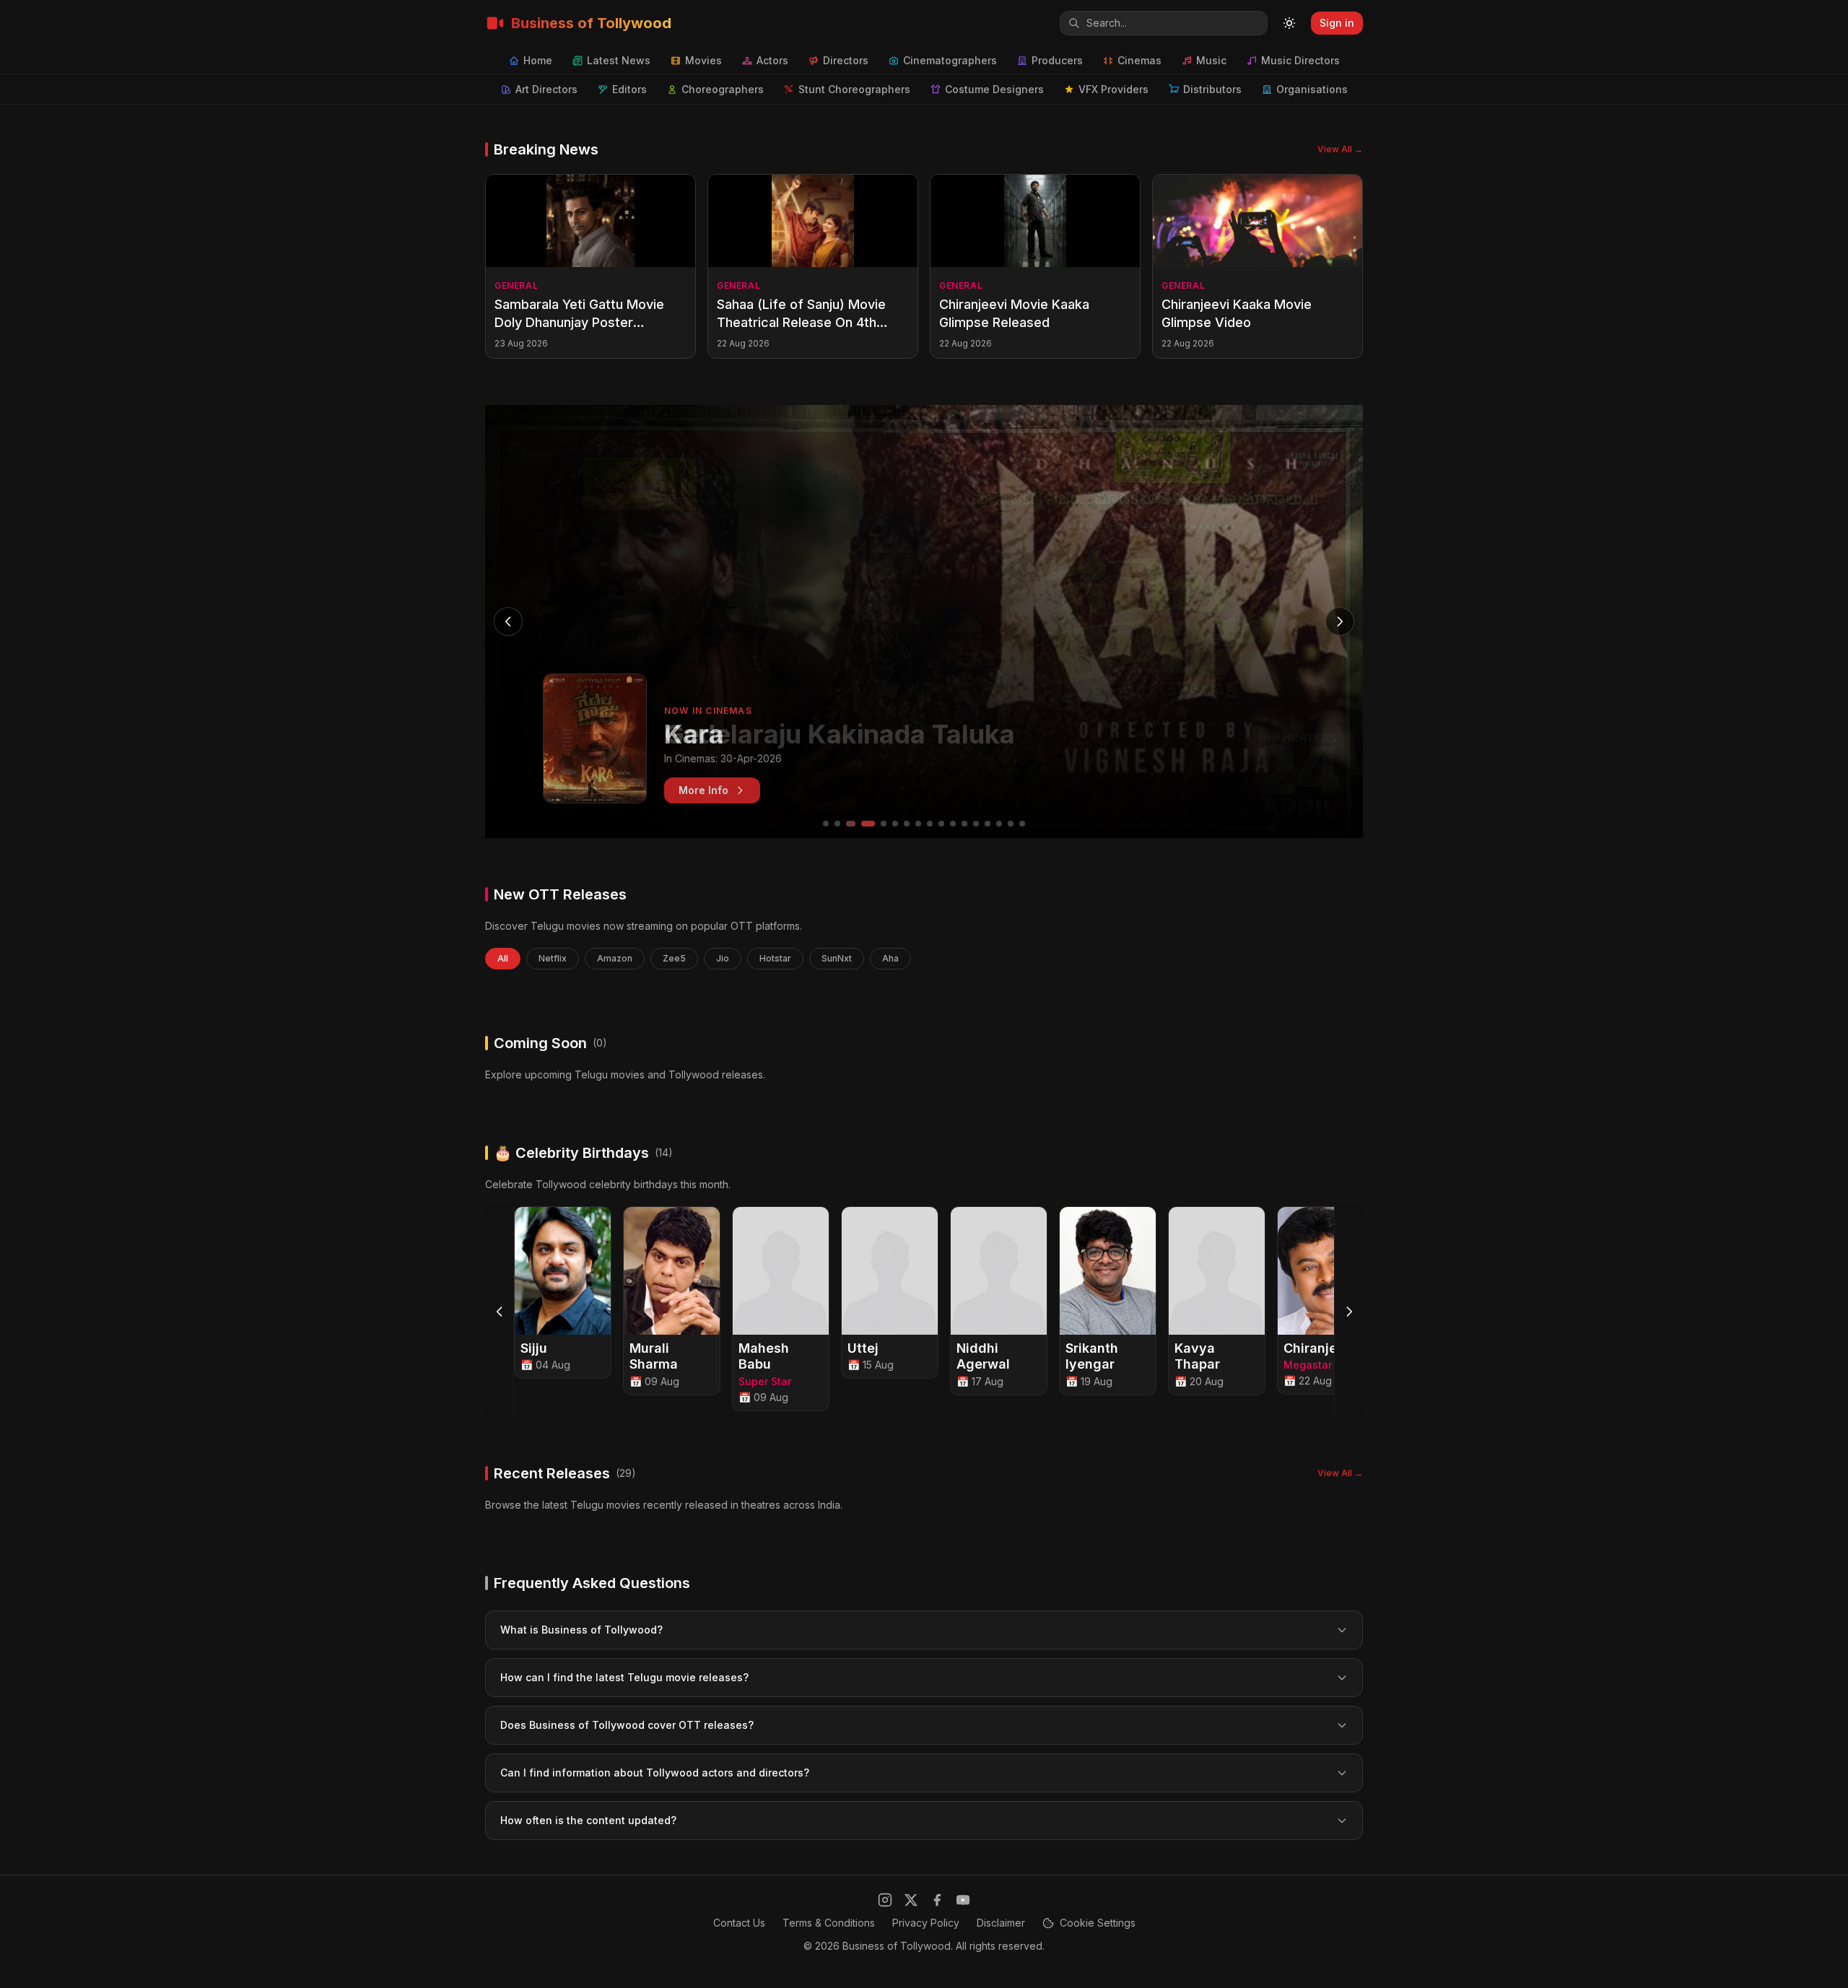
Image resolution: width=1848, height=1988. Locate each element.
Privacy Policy (926, 1923)
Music (1211, 60)
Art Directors (546, 89)
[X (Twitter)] (911, 1900)
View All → (1340, 149)
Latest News (619, 60)
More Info (703, 790)
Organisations (1312, 89)
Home (538, 60)
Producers (1057, 60)
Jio (723, 958)
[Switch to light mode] (1289, 23)
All (503, 958)
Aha (890, 958)
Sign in (1337, 23)
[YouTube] (963, 1900)
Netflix (553, 958)
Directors (846, 60)
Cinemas (1139, 60)
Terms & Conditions (829, 1923)
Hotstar (775, 958)
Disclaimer (1001, 1923)
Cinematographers (950, 60)
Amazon (615, 958)
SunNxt (837, 958)
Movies (703, 60)
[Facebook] (937, 1900)
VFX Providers (1113, 89)
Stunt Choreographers (854, 89)
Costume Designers (994, 89)
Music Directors (1300, 60)
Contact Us (739, 1923)
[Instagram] (885, 1900)
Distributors (1212, 89)
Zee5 (674, 958)
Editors (629, 89)
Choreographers (723, 89)
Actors (772, 60)
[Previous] (500, 1312)
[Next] (1348, 1312)
